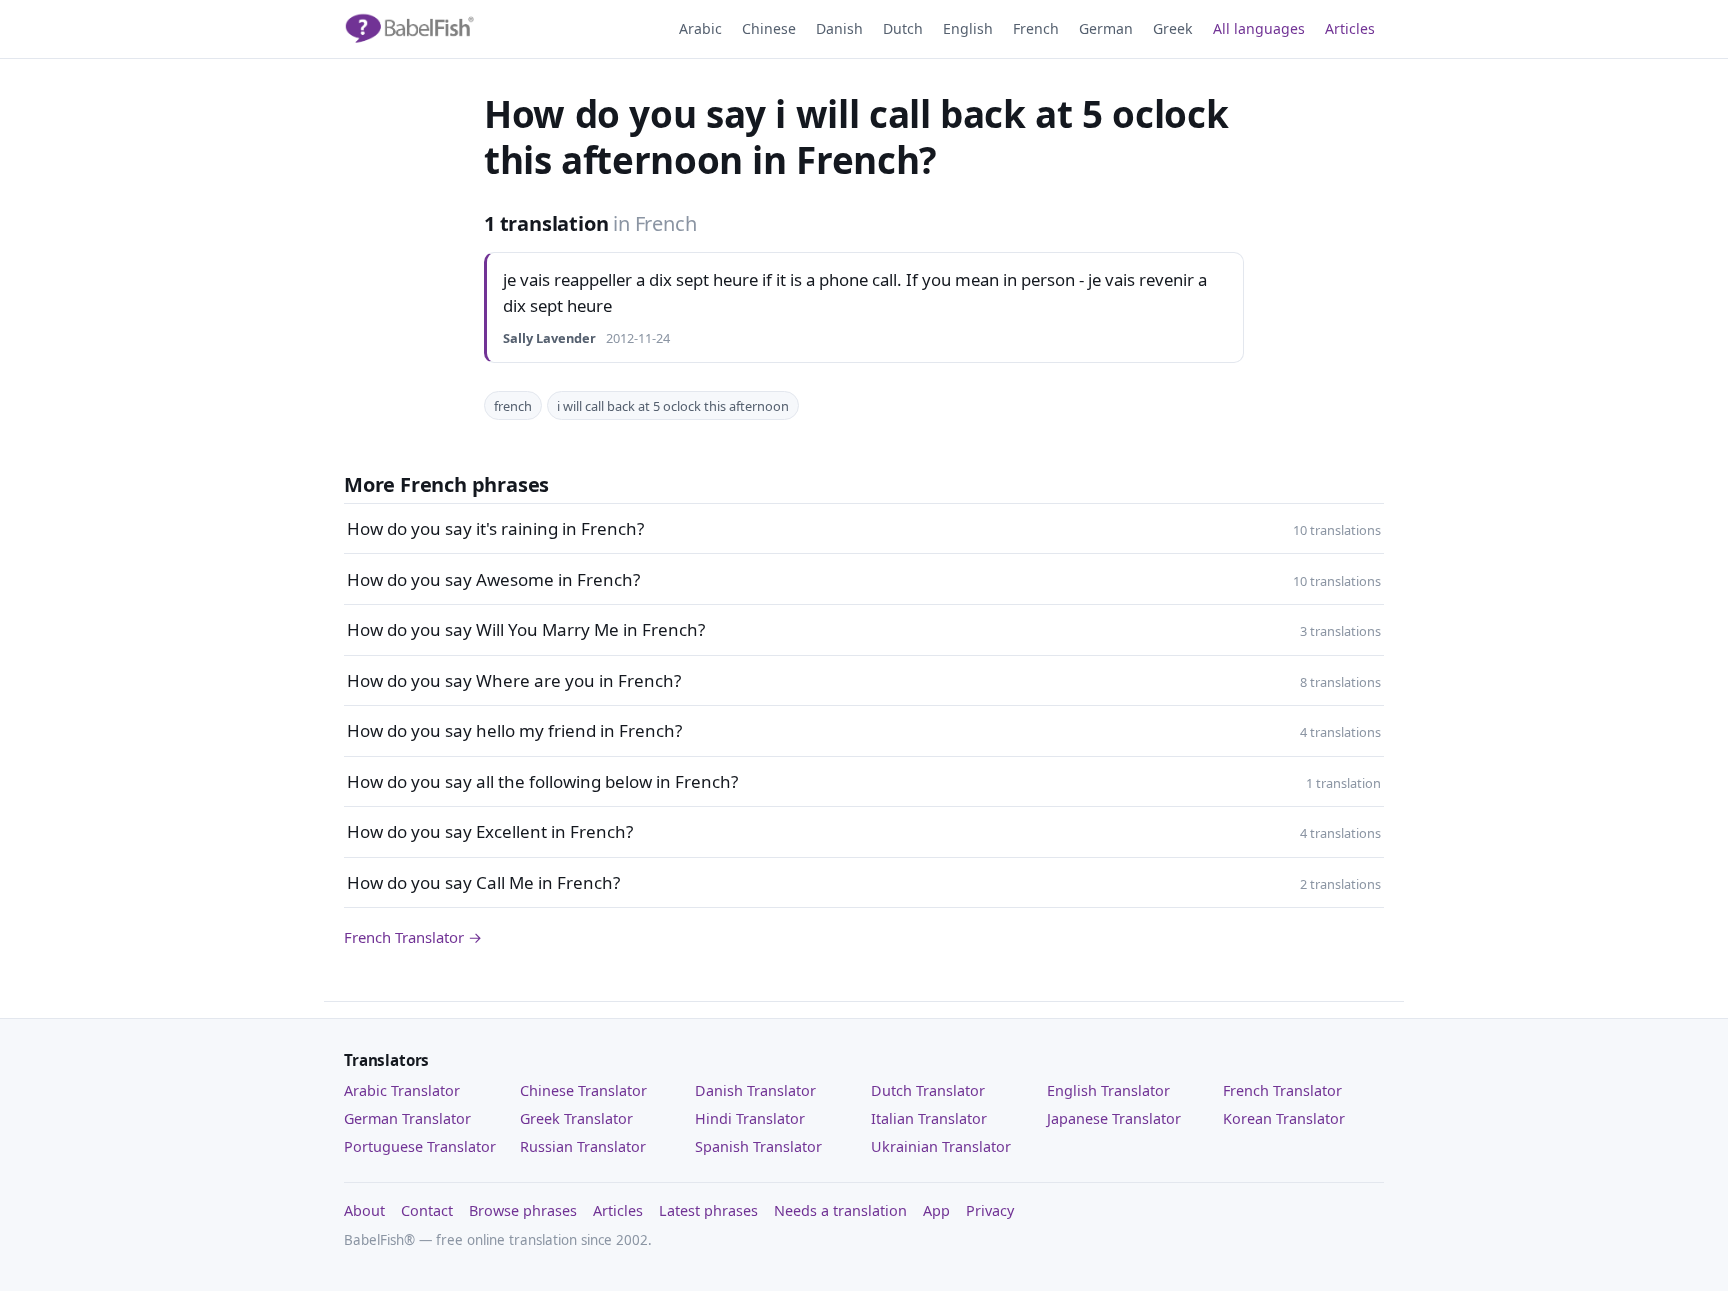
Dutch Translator (928, 1090)
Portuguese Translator (420, 1146)
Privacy (990, 1210)
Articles (1350, 28)
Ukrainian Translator (941, 1146)
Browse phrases (523, 1210)
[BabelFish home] (409, 29)
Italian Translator (929, 1118)
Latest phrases (708, 1210)
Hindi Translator (750, 1118)
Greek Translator (576, 1118)
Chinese (769, 28)
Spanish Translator (758, 1146)
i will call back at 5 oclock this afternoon (673, 406)
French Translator (1282, 1090)
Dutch (903, 28)
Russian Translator (583, 1146)
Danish (839, 28)
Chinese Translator (583, 1090)
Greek (1173, 28)
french (513, 406)
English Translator (1108, 1090)
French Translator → (413, 937)
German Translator (407, 1118)
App (936, 1210)
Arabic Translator (402, 1090)
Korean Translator (1284, 1118)
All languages (1259, 28)
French (1036, 28)
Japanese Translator (1114, 1118)
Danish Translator (755, 1090)
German (1106, 28)
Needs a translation (840, 1210)
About (364, 1210)
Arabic (700, 28)
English (968, 28)
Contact (427, 1210)
